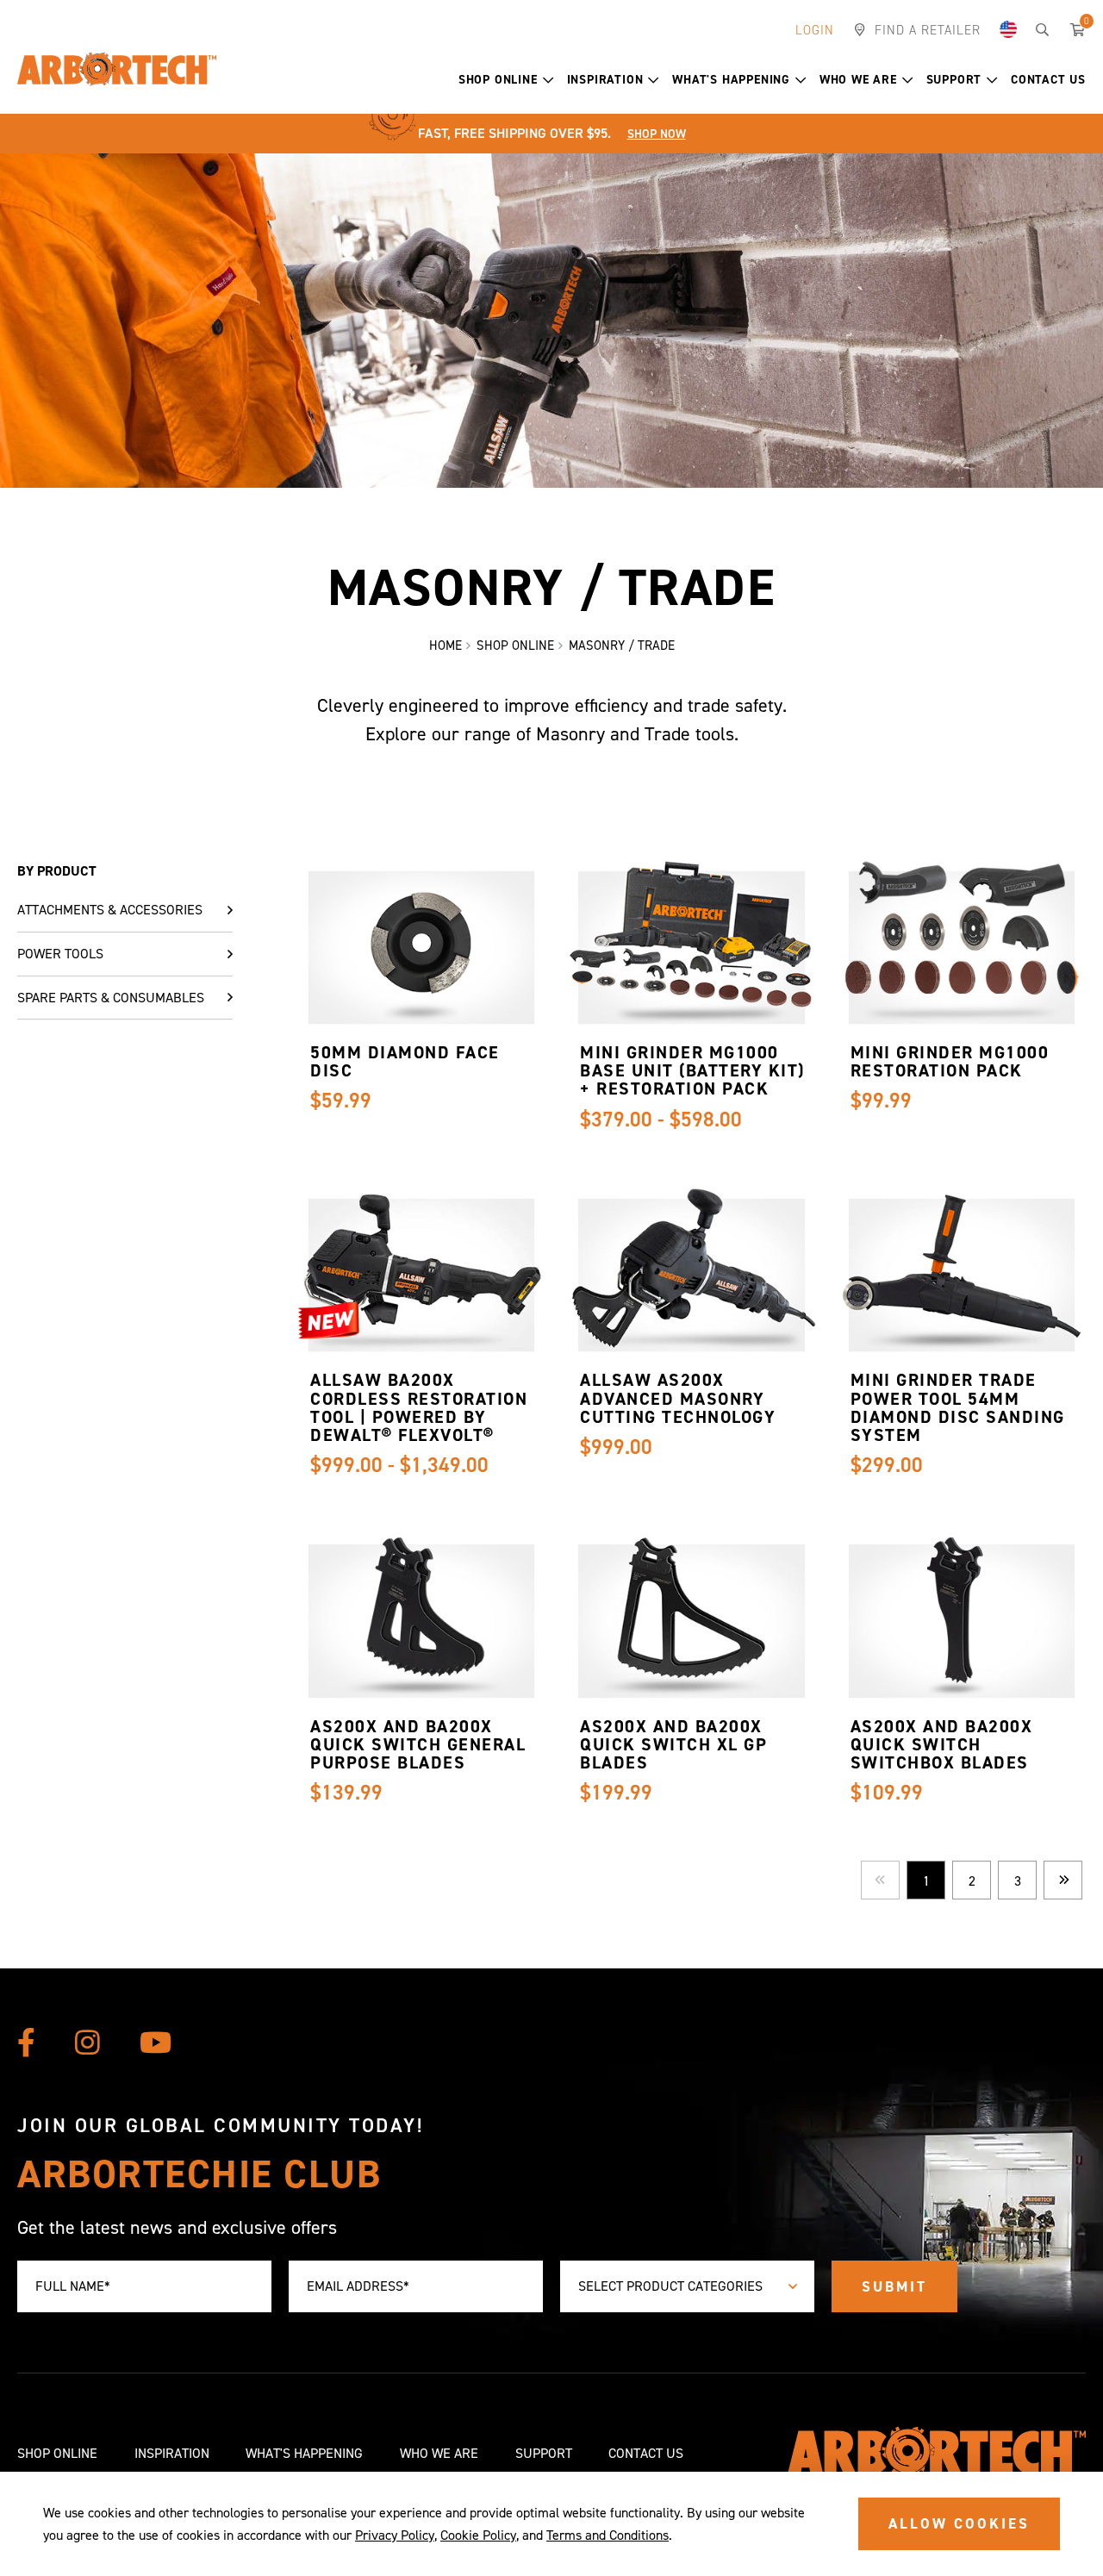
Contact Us (1048, 80)
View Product (417, 978)
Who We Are (858, 80)
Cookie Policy (478, 2535)
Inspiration (605, 80)
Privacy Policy (395, 2535)
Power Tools (60, 954)
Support (954, 80)
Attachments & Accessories (110, 910)
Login (815, 30)
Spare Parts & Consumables (111, 998)
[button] (548, 81)
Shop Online (498, 80)
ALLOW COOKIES (959, 2523)
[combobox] (687, 2287)
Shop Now (657, 134)
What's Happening (731, 80)
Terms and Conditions (608, 2535)
